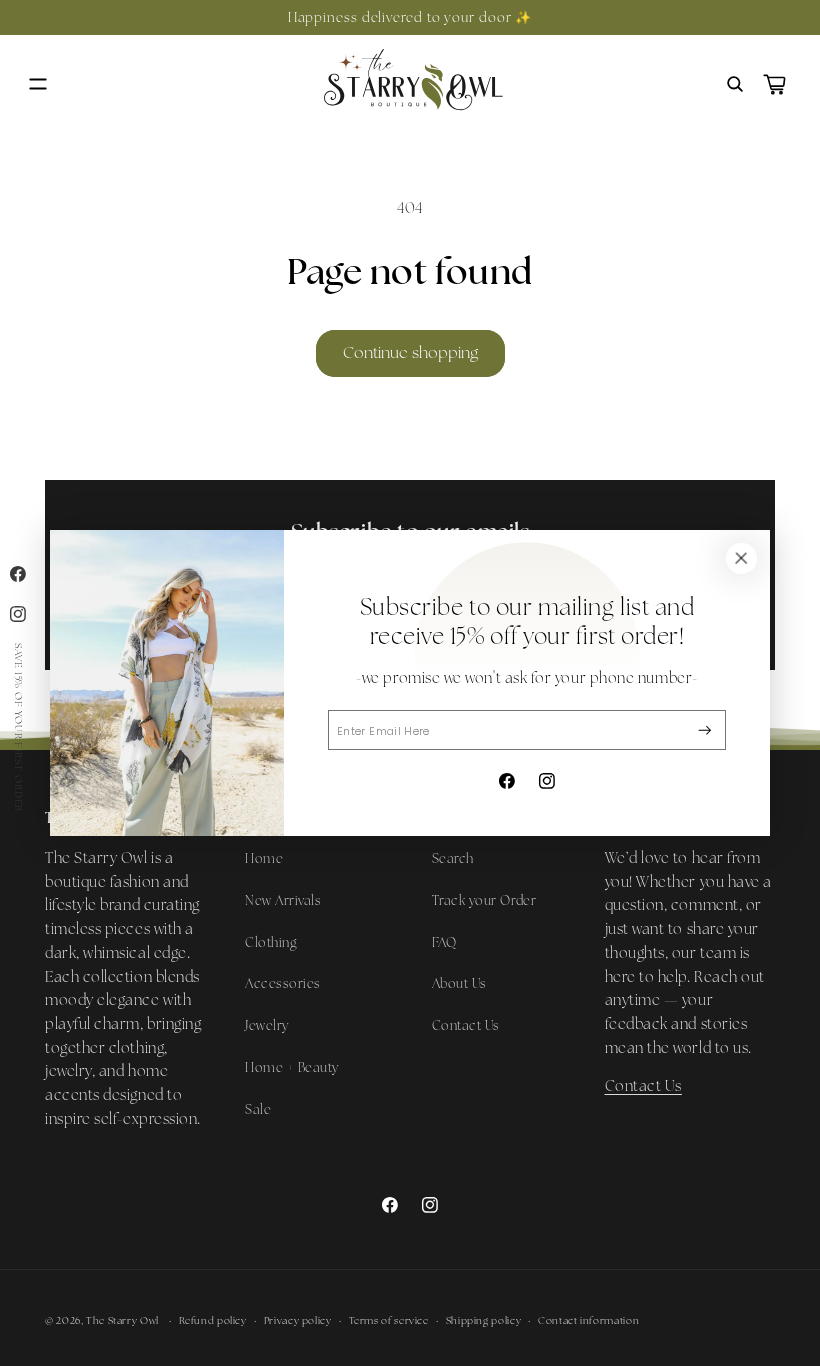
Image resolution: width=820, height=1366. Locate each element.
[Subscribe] (705, 730)
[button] (38, 84)
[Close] (741, 559)
